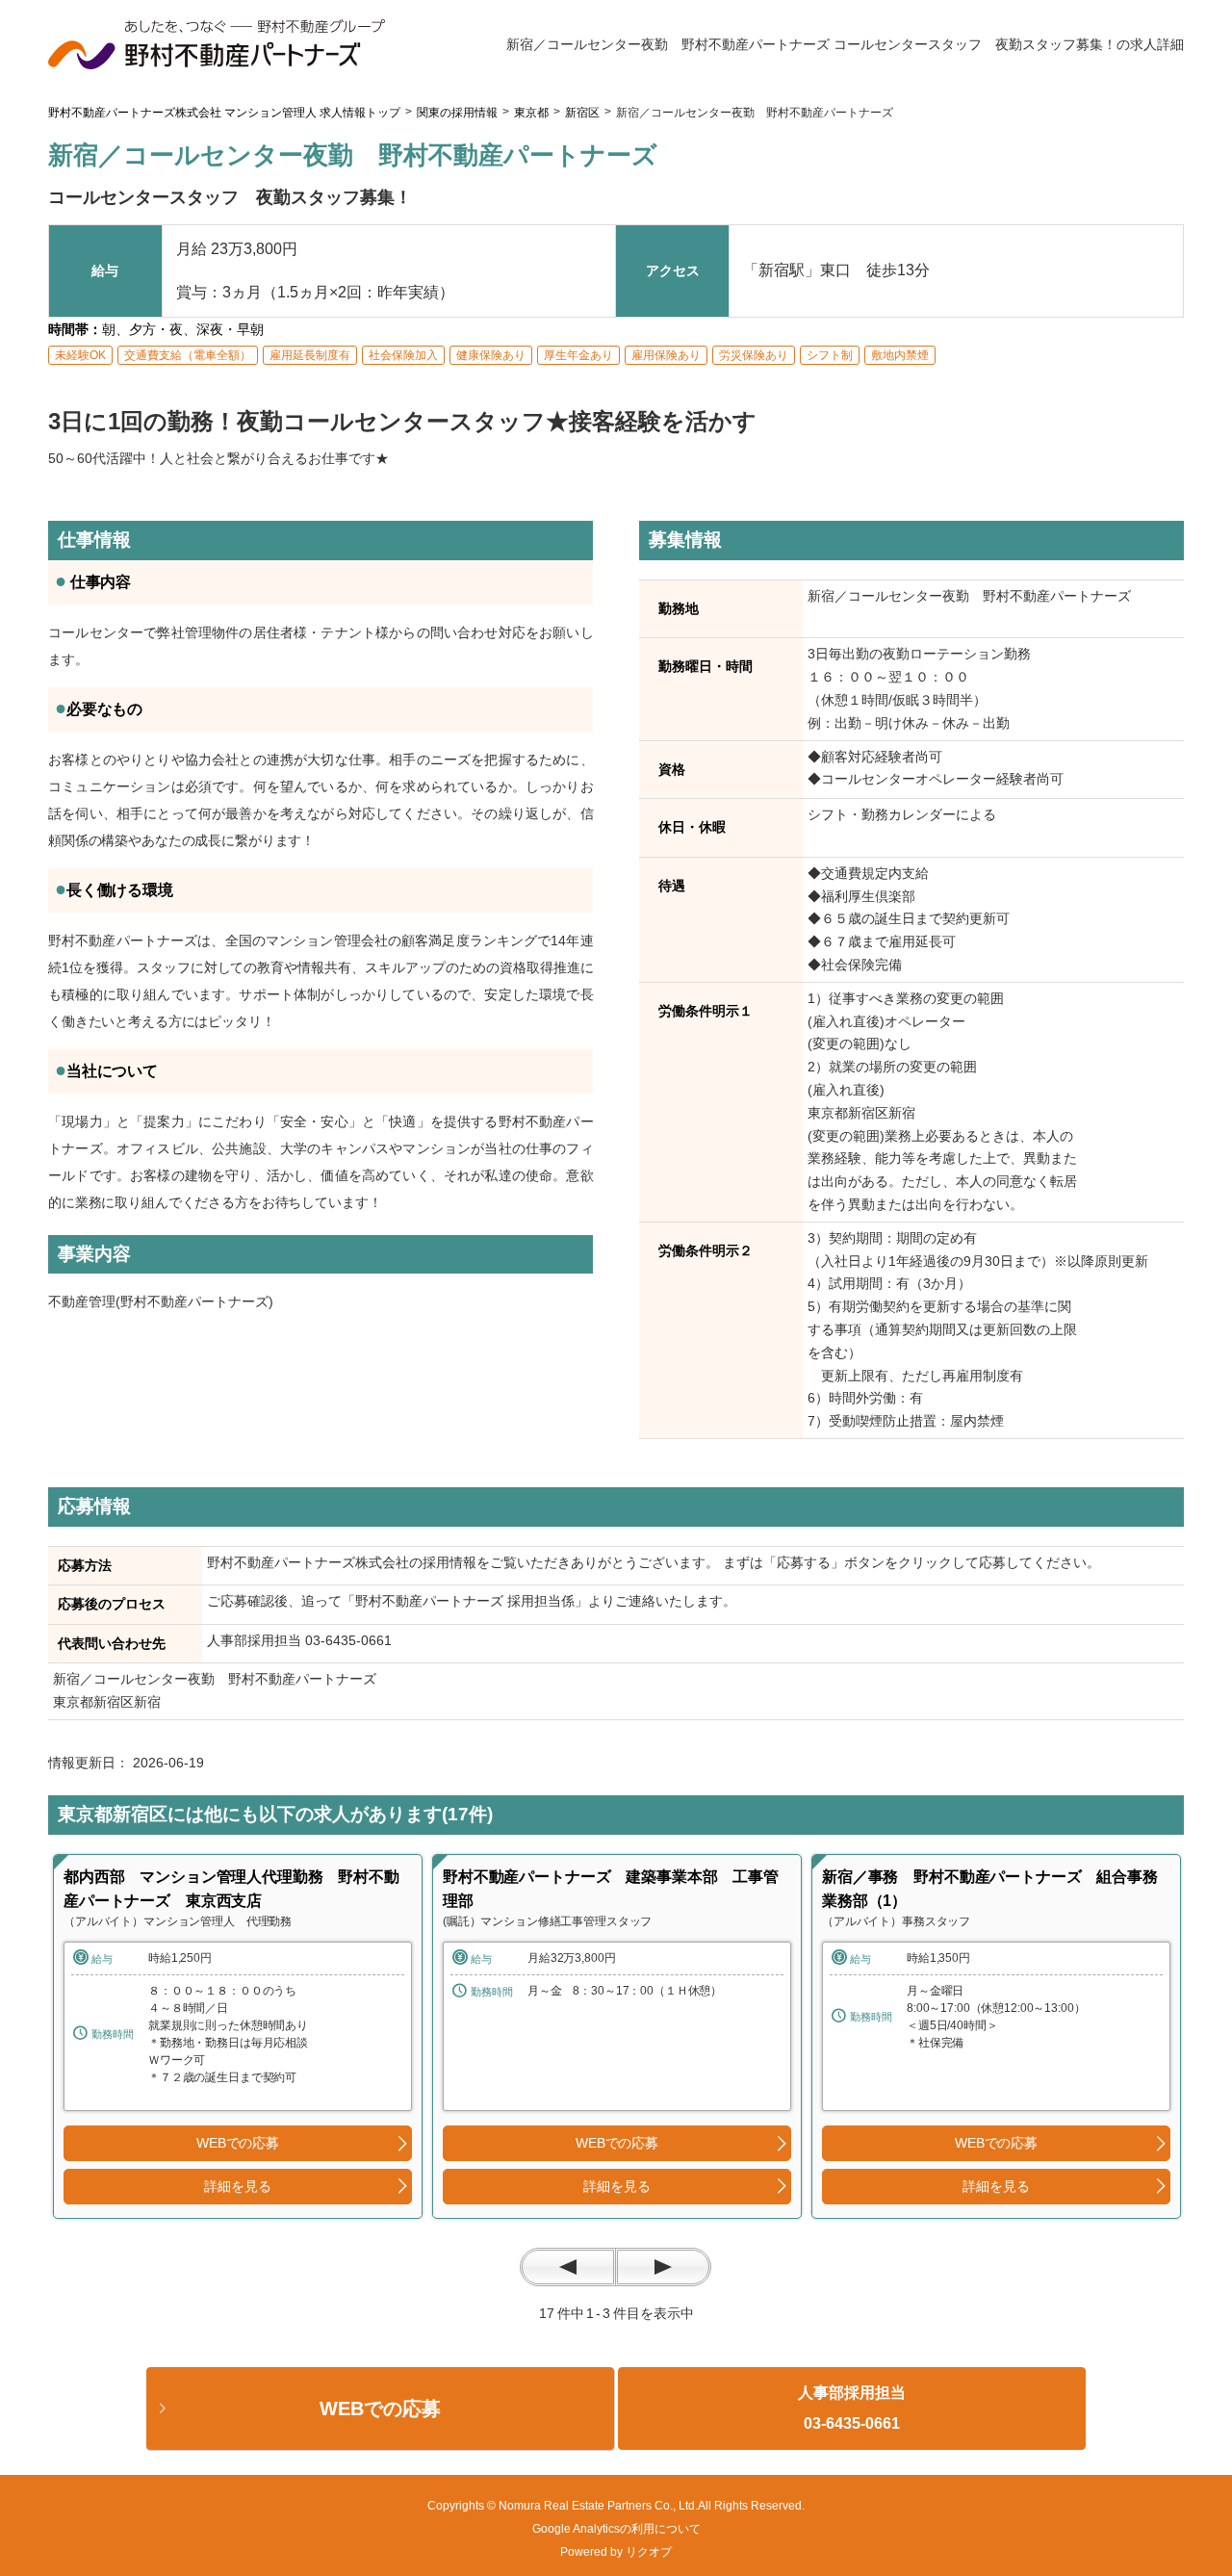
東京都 (531, 113)
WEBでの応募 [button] (238, 2143)
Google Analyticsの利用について (616, 2529)
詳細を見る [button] (237, 2186)
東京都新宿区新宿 (114, 1702)
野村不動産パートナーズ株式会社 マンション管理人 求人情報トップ (224, 113)
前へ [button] (568, 2267)
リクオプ (649, 2552)
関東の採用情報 (457, 113)
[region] (238, 2036)
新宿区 (582, 113)
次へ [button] (663, 2267)
